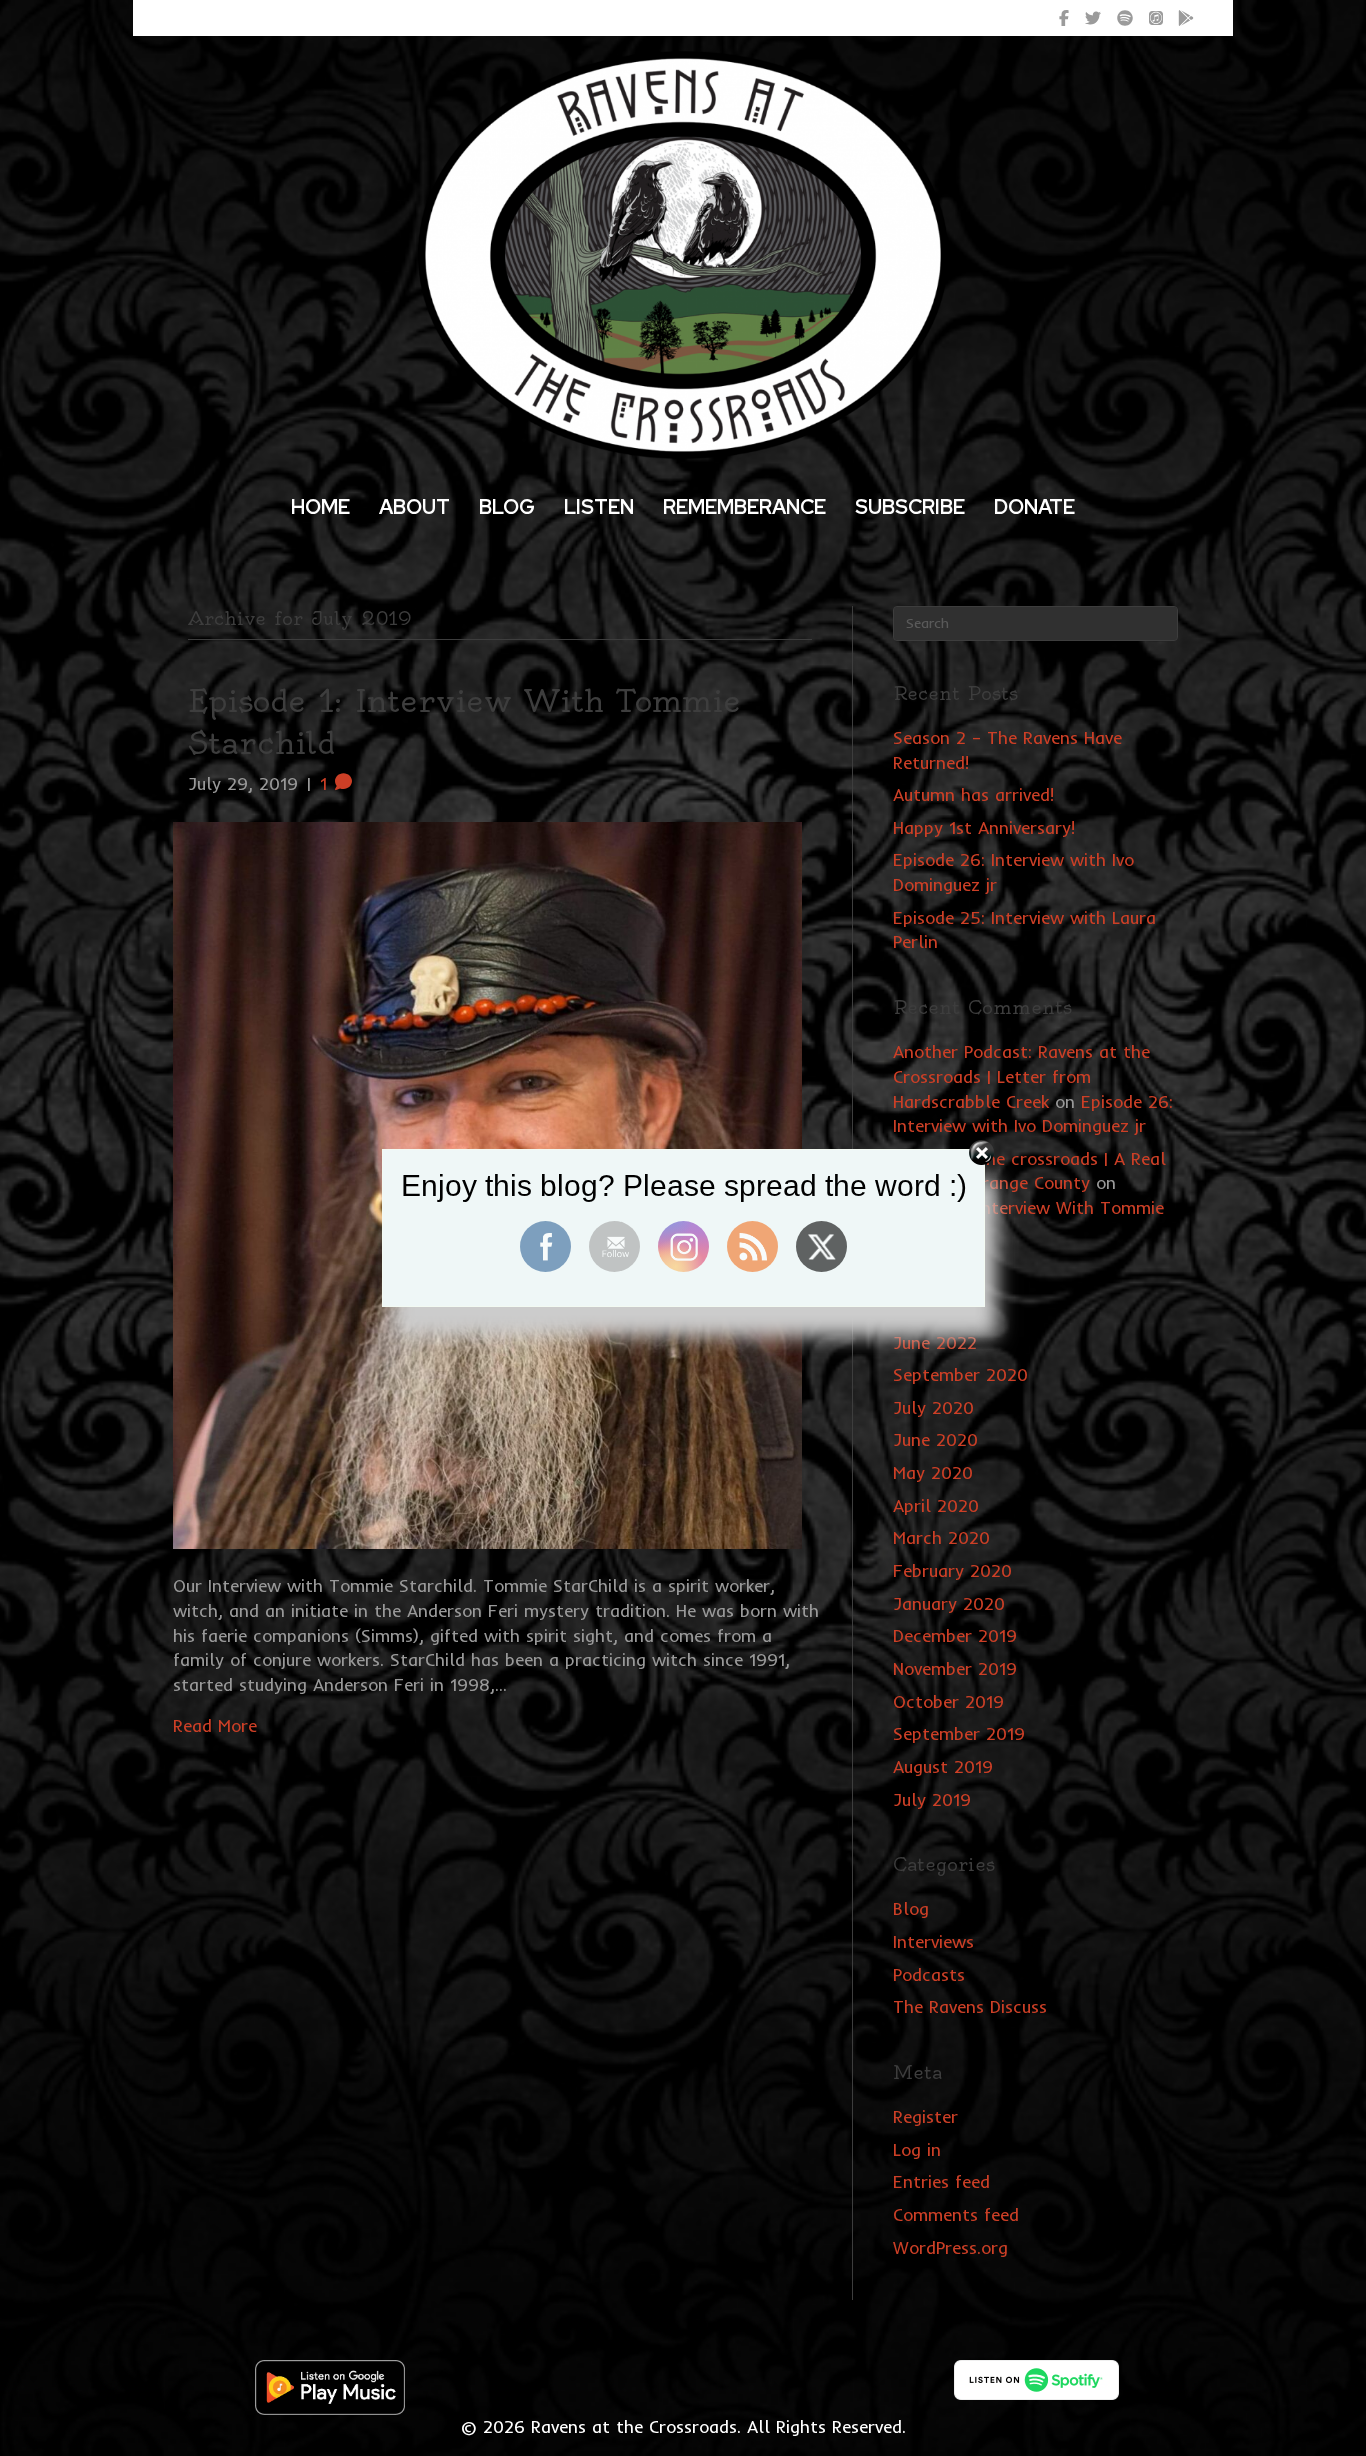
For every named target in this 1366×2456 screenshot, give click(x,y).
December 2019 (955, 1635)
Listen (599, 507)
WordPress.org (950, 2247)
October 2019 (948, 1701)
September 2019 (959, 1733)
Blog (507, 507)
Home (320, 507)
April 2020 (936, 1505)
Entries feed (941, 2181)
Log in (917, 2149)
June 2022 (935, 1342)
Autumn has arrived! (973, 794)
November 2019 (955, 1668)
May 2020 (933, 1472)
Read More (215, 1725)
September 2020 (960, 1374)
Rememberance (744, 507)
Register (925, 2116)
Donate (1034, 507)
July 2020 (933, 1407)
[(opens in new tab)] (330, 2385)
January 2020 (949, 1603)
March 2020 (941, 1537)
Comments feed (956, 2214)
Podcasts (929, 1974)
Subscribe (910, 507)
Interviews (933, 1941)
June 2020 (935, 1439)
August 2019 (943, 1766)
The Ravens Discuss (970, 2006)
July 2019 (932, 1799)
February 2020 (952, 1570)
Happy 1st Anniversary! (984, 827)
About (414, 507)
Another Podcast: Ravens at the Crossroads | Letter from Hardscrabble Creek (1021, 1076)
